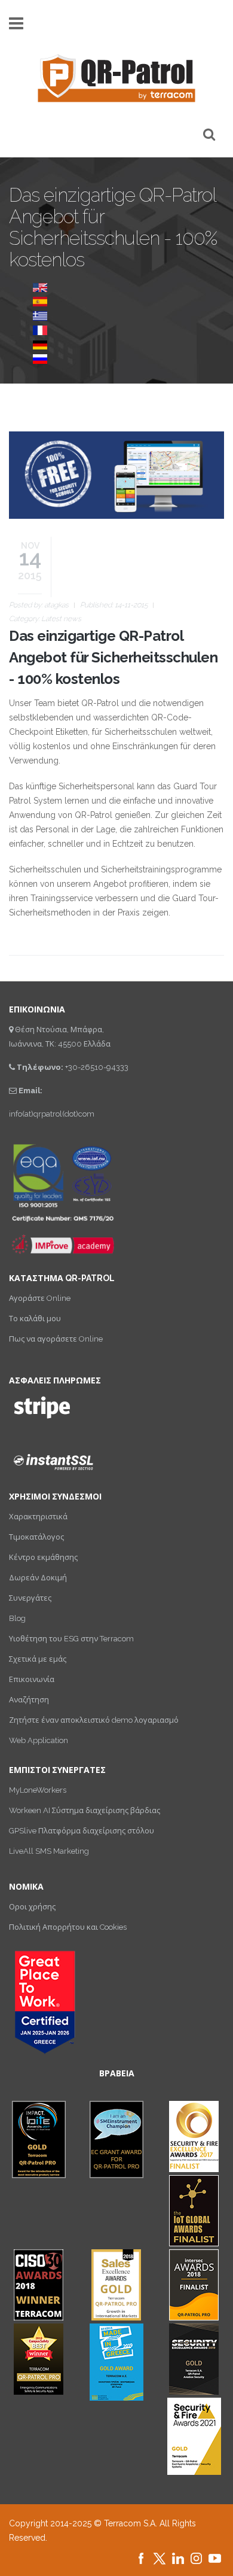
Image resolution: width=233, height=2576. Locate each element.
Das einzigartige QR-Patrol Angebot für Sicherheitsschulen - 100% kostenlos (113, 657)
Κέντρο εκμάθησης (43, 1557)
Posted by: (39, 605)
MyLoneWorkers (38, 1790)
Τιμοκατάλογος (36, 1537)
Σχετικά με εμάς (38, 1659)
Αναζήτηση (29, 1700)
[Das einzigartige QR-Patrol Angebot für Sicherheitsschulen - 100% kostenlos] (40, 344)
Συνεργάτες (30, 1598)
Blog (17, 1618)
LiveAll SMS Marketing (49, 1851)
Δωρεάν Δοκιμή (38, 1578)
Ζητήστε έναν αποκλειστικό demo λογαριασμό (94, 1720)
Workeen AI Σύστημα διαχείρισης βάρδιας (85, 1810)
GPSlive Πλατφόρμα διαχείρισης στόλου (82, 1831)
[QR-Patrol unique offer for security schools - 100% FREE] (40, 287)
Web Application (39, 1740)
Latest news (61, 619)
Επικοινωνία (32, 1679)
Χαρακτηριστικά (38, 1517)
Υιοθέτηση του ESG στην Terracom (71, 1639)
